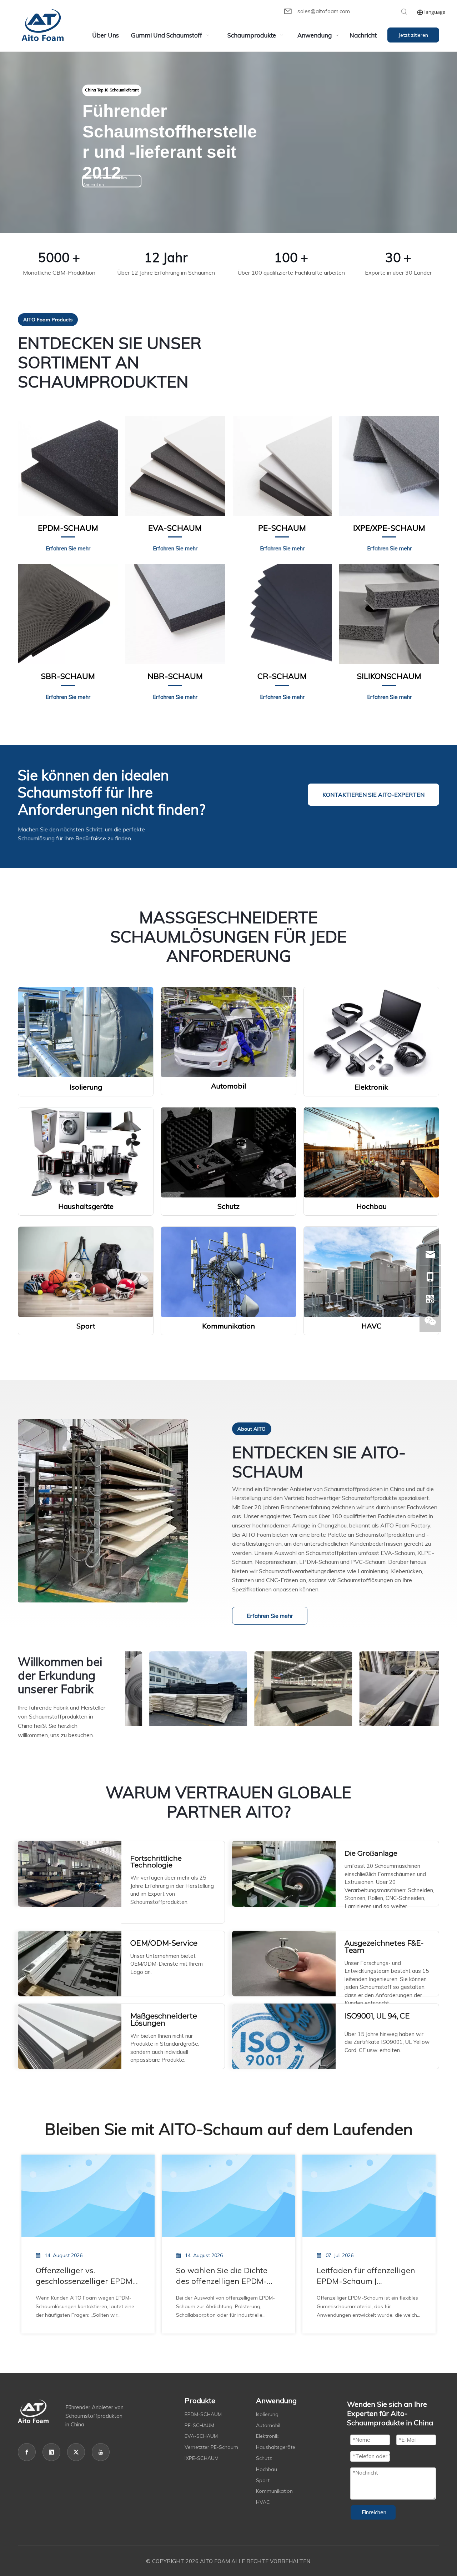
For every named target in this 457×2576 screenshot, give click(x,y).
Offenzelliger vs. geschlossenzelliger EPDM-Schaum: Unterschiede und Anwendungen (86, 2276)
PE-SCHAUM (199, 2425)
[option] (177, 1689)
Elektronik (267, 2436)
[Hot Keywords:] (404, 12)
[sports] (86, 1272)
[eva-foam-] (175, 466)
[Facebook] (27, 2452)
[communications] (228, 1272)
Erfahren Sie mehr (270, 1616)
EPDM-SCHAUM (203, 2414)
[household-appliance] (86, 1152)
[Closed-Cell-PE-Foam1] (282, 466)
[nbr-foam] (175, 614)
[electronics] (371, 1032)
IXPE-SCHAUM (202, 2458)
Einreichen (374, 2512)
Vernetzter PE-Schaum (211, 2447)
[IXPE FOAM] (389, 466)
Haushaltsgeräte (276, 2447)
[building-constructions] (371, 1152)
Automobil (268, 2425)
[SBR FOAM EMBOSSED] (68, 614)
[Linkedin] (51, 2452)
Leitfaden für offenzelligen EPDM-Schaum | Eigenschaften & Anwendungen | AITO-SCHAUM (366, 2276)
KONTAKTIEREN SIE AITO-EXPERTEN (373, 795)
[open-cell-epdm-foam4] (68, 466)
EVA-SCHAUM (201, 2436)
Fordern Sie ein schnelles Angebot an (105, 181)
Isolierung (267, 2414)
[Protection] (228, 1153)
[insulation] (86, 1032)
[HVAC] (371, 1272)
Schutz (264, 2458)
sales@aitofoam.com (324, 11)
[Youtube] (101, 2452)
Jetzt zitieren (413, 35)
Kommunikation (274, 2491)
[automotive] (228, 1032)
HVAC (263, 2502)
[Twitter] (76, 2452)
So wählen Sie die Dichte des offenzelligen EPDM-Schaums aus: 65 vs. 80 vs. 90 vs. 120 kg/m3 (225, 2276)
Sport (263, 2480)
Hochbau (267, 2469)
